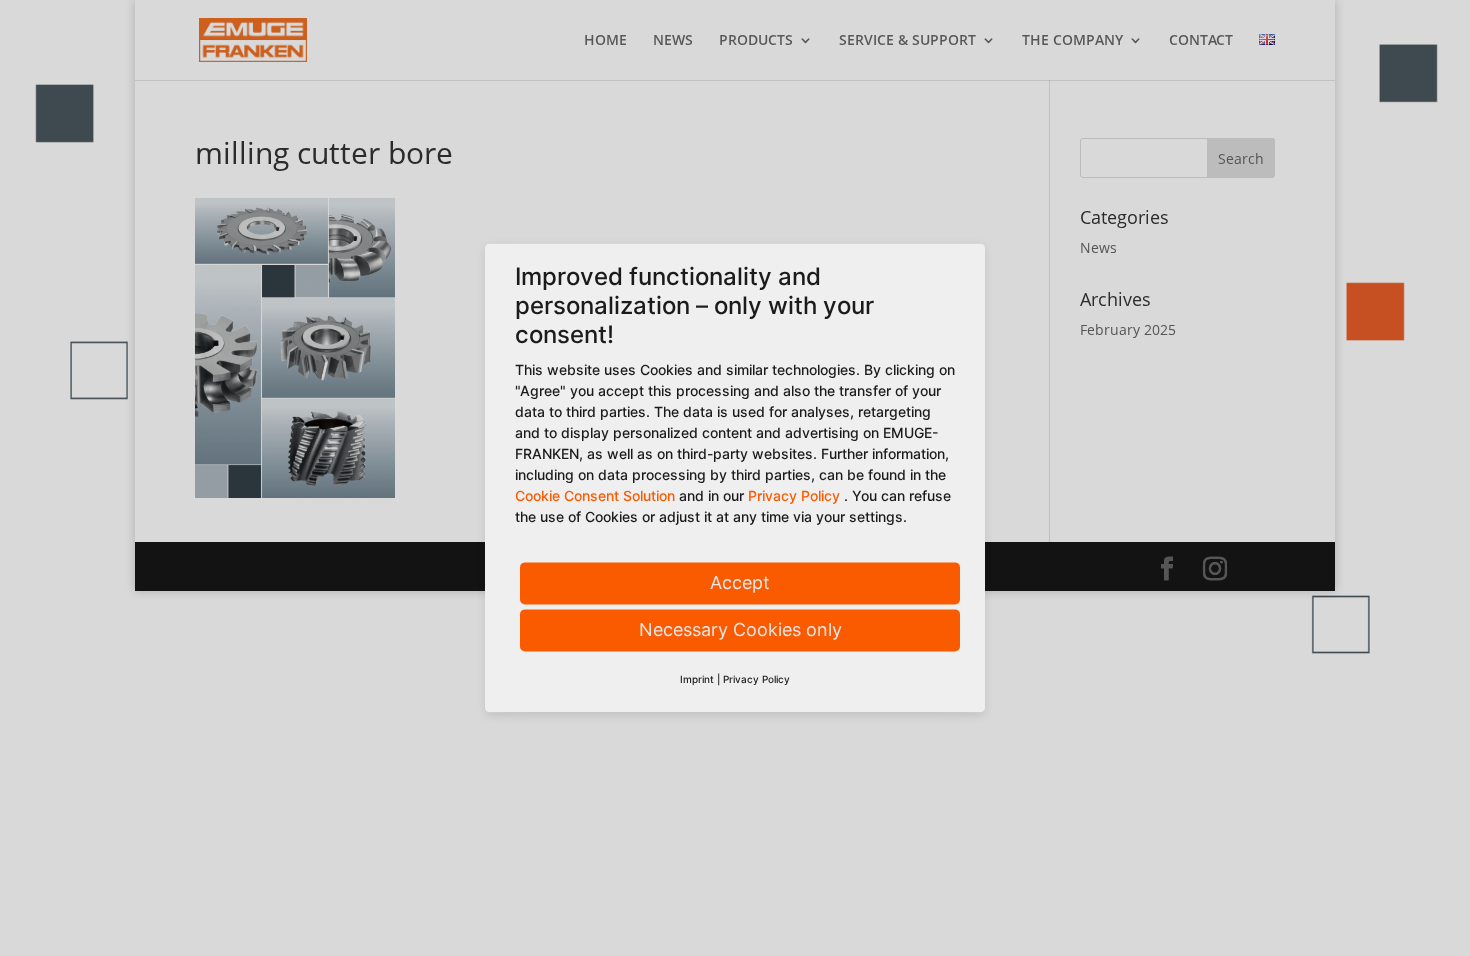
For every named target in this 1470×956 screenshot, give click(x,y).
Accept (740, 583)
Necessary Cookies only (740, 630)
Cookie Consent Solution (595, 496)
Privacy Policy (794, 496)
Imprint (697, 680)
